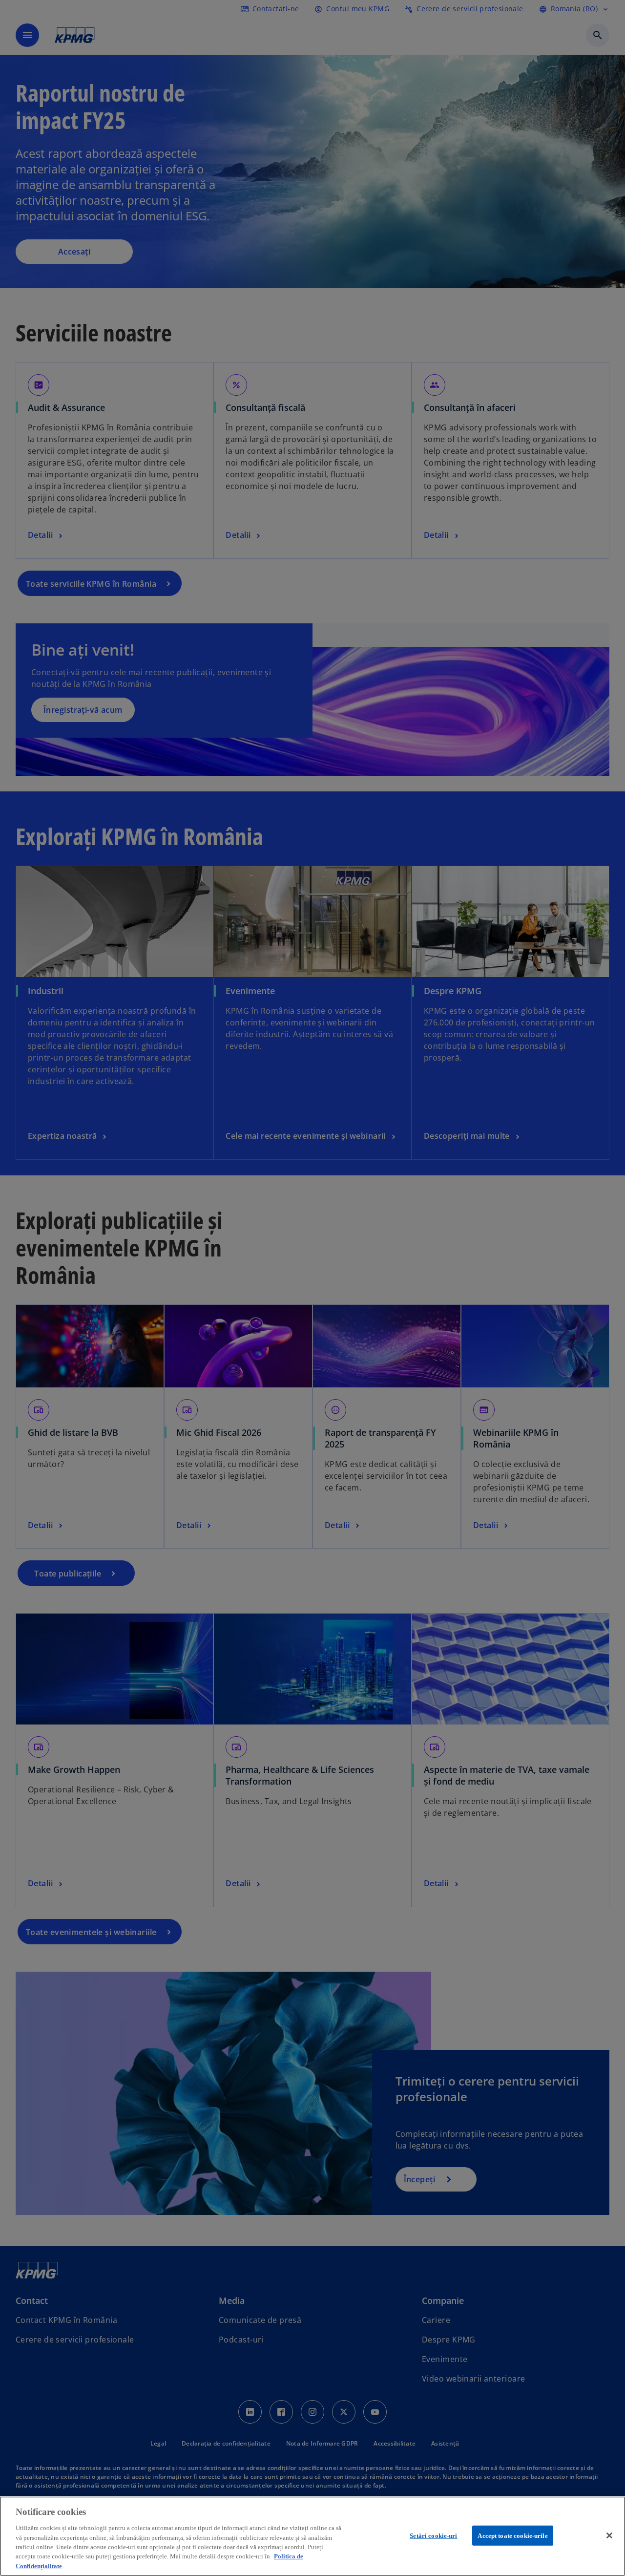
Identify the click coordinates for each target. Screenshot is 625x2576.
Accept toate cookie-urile (512, 2535)
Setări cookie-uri (433, 2535)
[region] (312, 2536)
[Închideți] (609, 2535)
